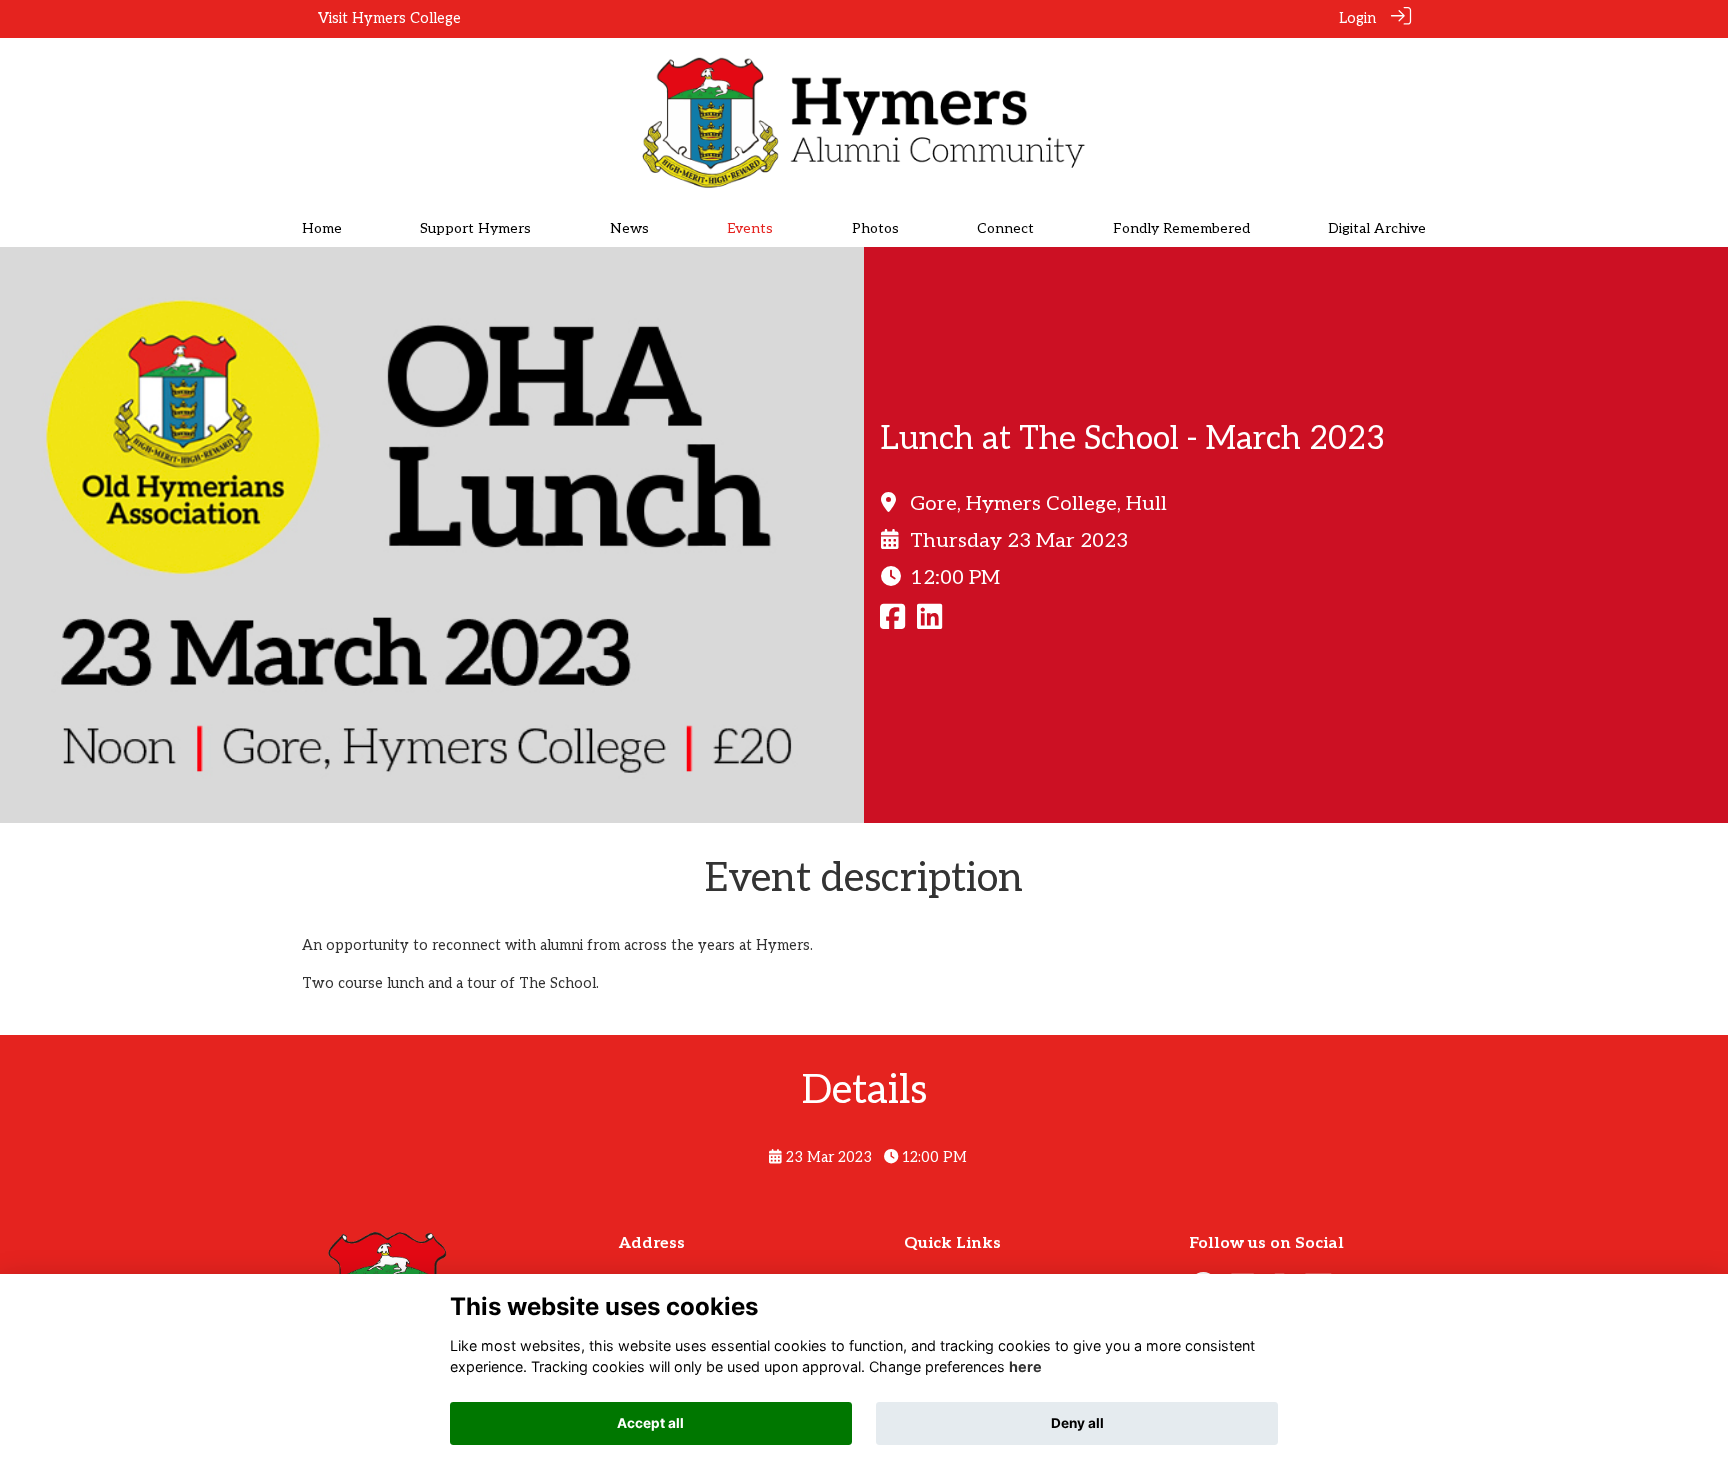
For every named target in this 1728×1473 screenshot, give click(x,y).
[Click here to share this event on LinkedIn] (929, 622)
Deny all (1077, 1423)
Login (1357, 18)
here (1025, 1367)
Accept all (650, 1423)
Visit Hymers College (389, 18)
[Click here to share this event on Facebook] (892, 622)
